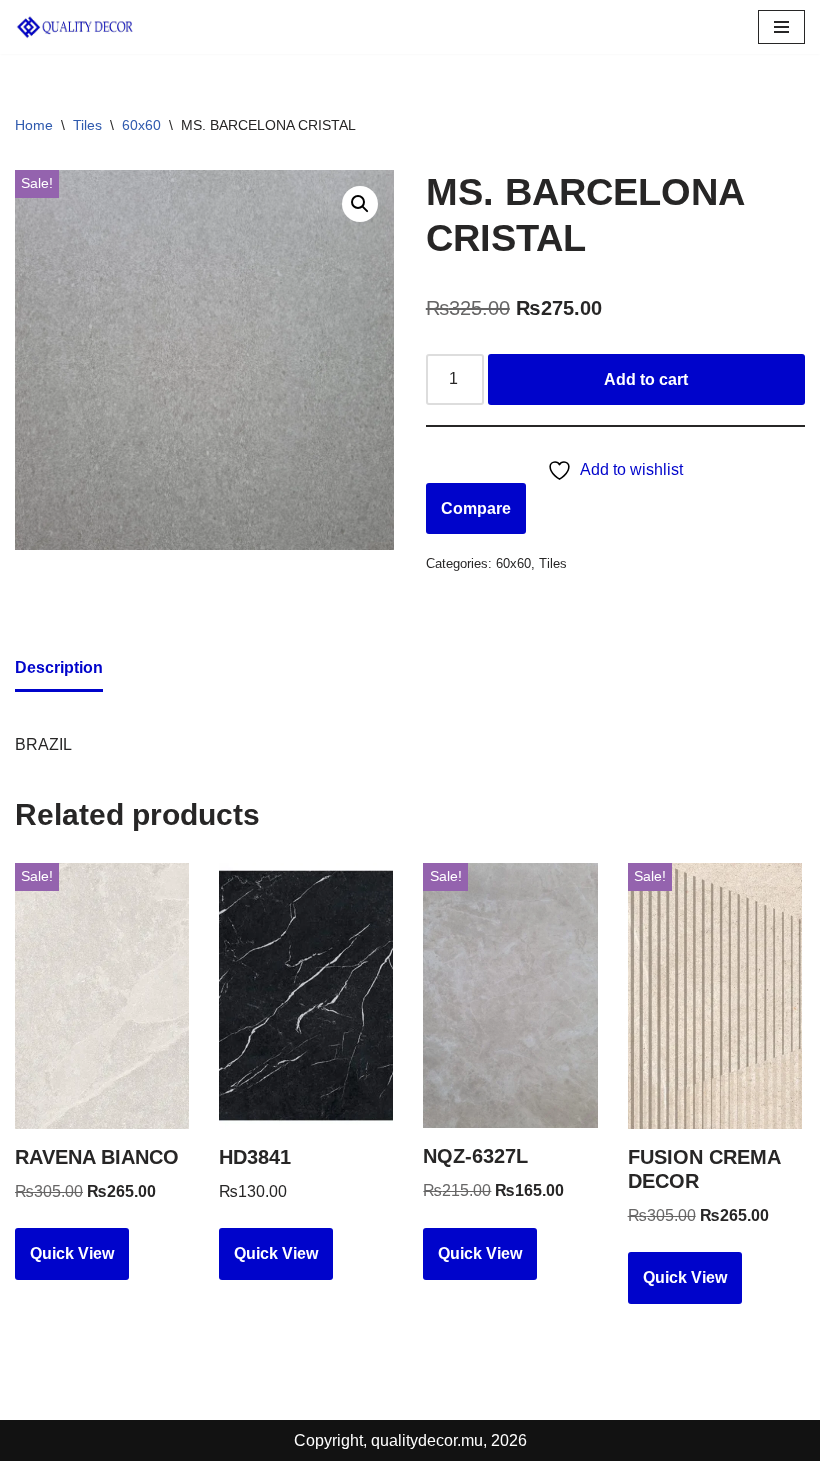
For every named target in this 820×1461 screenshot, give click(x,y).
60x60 (141, 125)
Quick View (72, 1253)
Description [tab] (59, 667)
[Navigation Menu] (781, 27)
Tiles (87, 125)
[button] (360, 204)
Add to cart (646, 379)
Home (34, 125)
